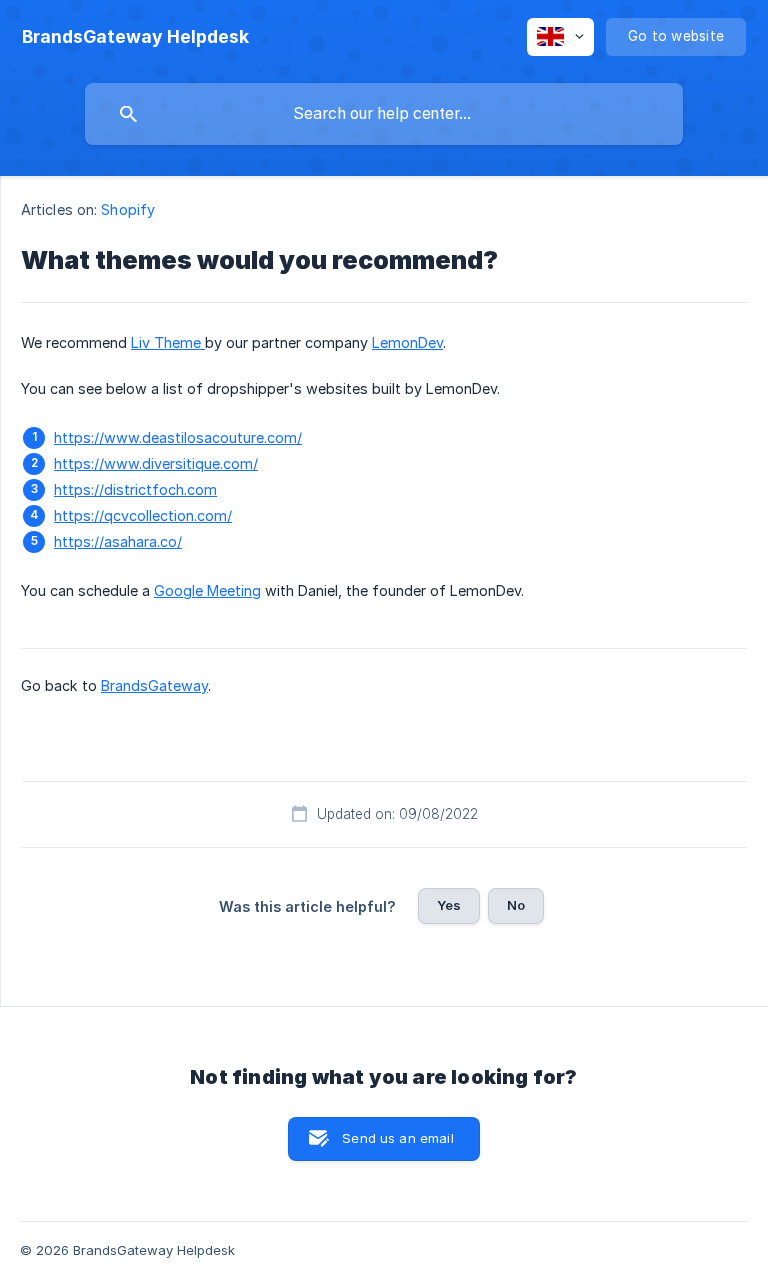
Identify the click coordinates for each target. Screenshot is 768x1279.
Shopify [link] (128, 209)
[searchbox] (384, 114)
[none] (135, 37)
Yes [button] (449, 905)
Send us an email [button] (397, 1138)
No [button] (516, 905)
